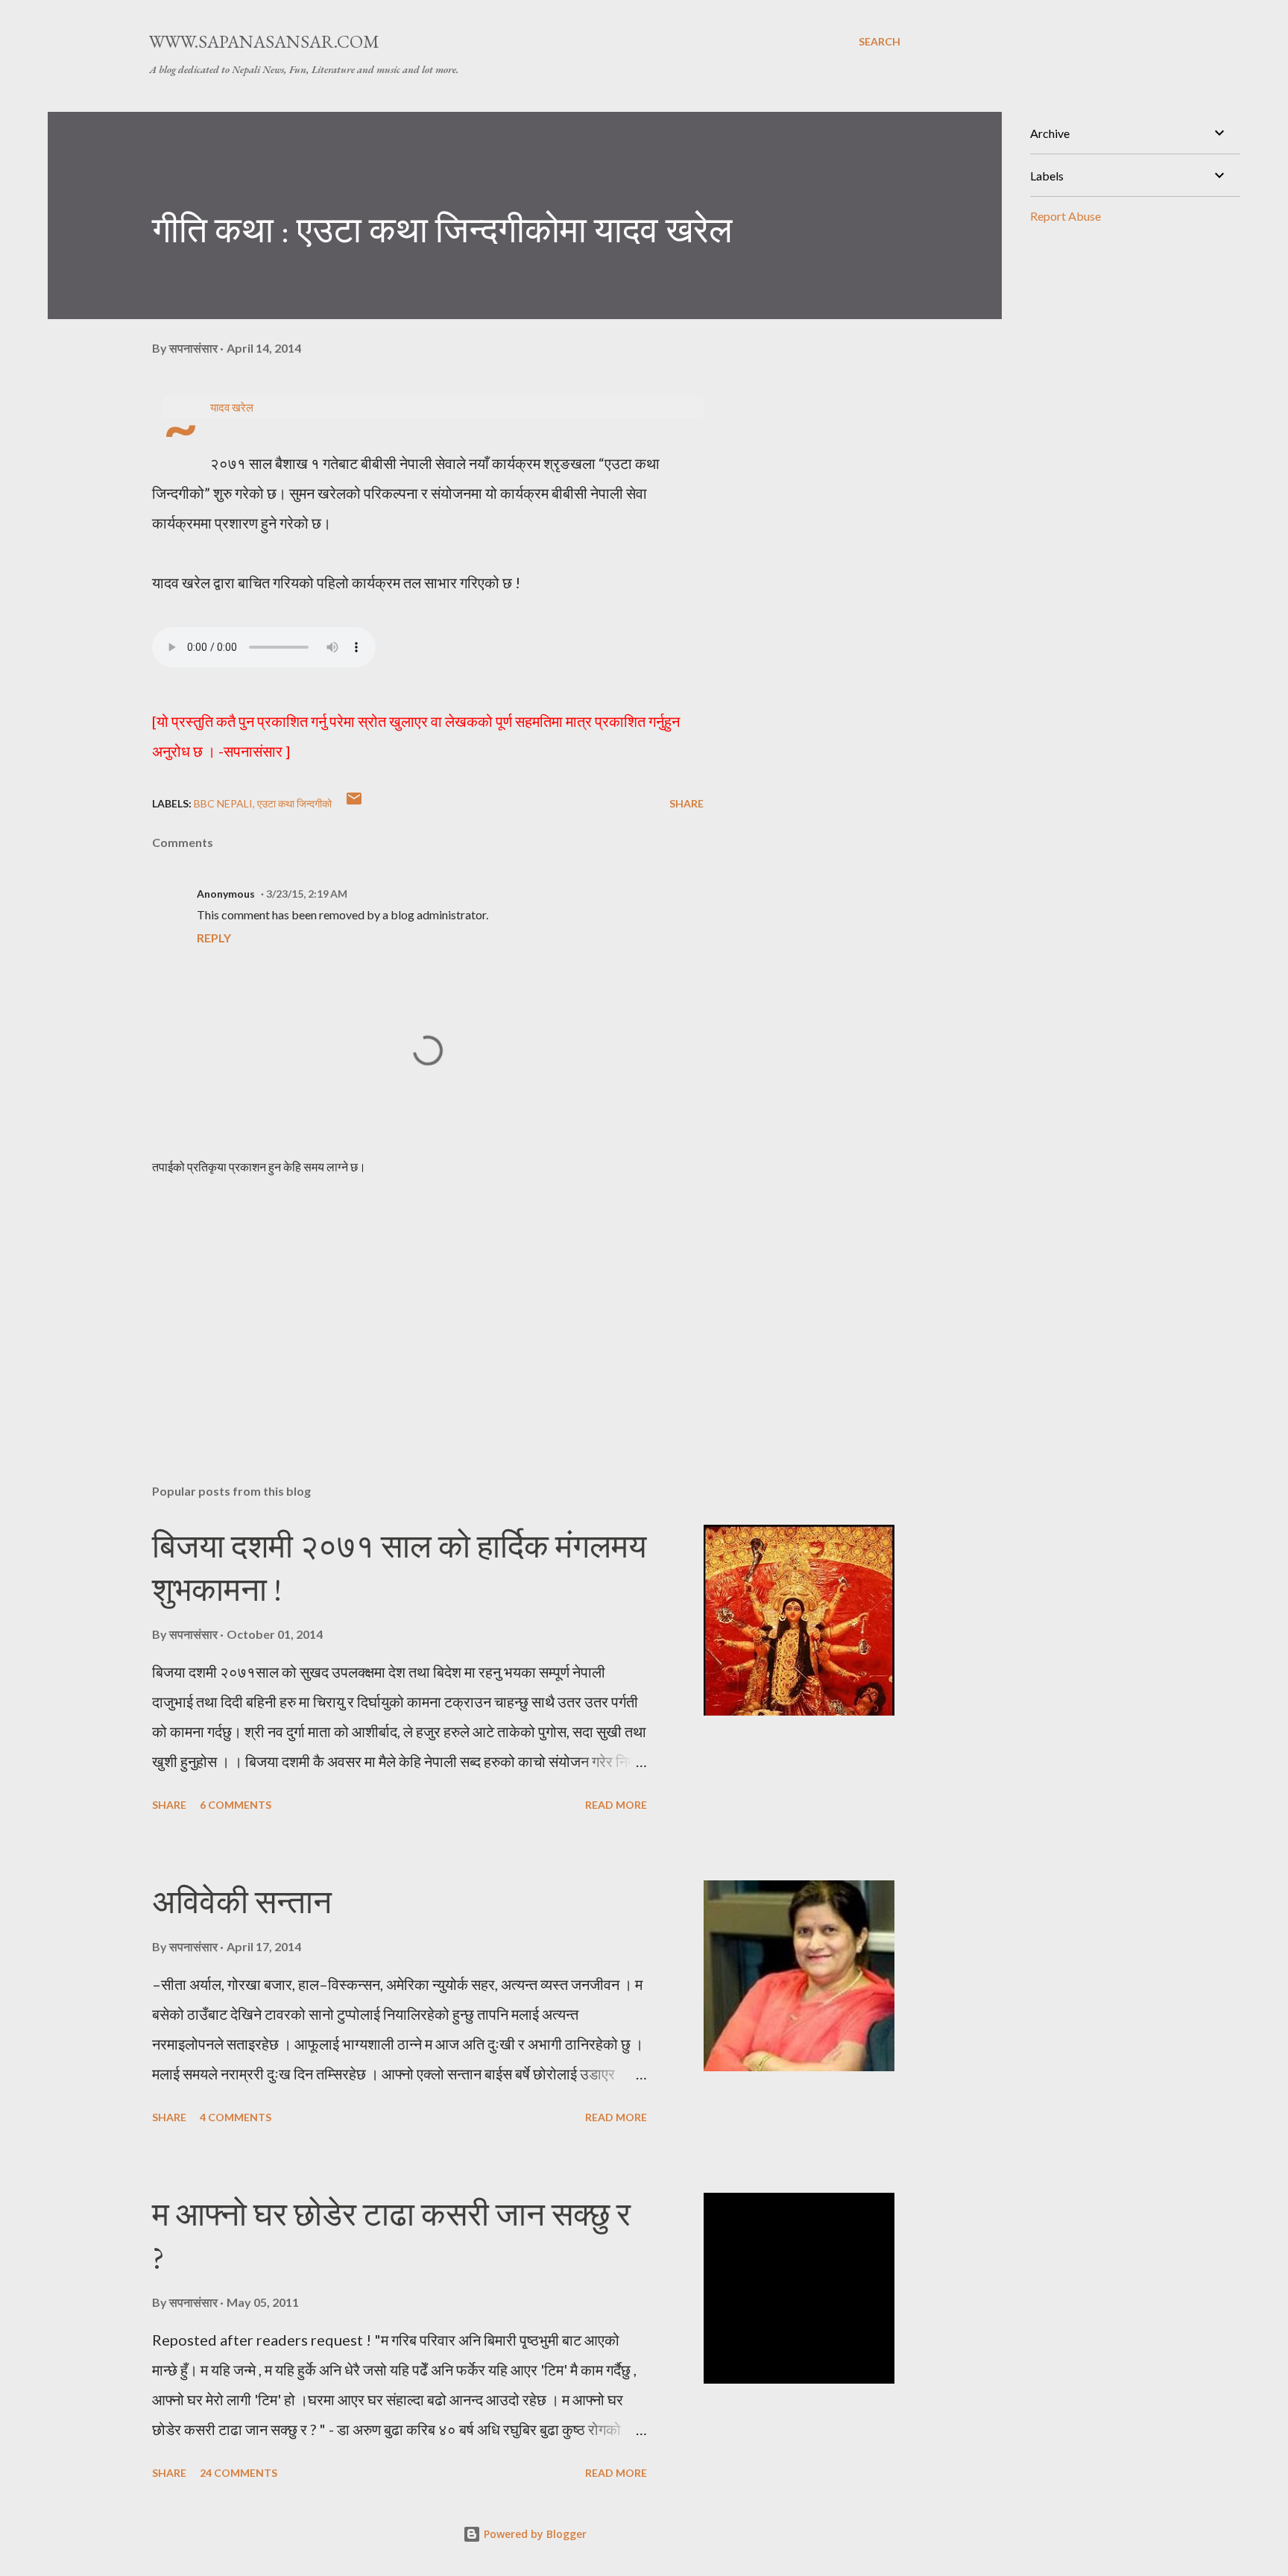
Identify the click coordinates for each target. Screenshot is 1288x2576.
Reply (214, 938)
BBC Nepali (223, 803)
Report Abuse (1066, 216)
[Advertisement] (404, 1298)
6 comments (236, 1805)
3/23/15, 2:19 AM (307, 894)
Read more (616, 1805)
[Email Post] (354, 803)
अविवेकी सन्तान (242, 1902)
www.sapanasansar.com (264, 41)
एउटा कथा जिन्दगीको (294, 803)
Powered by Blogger (534, 2534)
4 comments (236, 2117)
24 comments (239, 2473)
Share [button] (686, 803)
